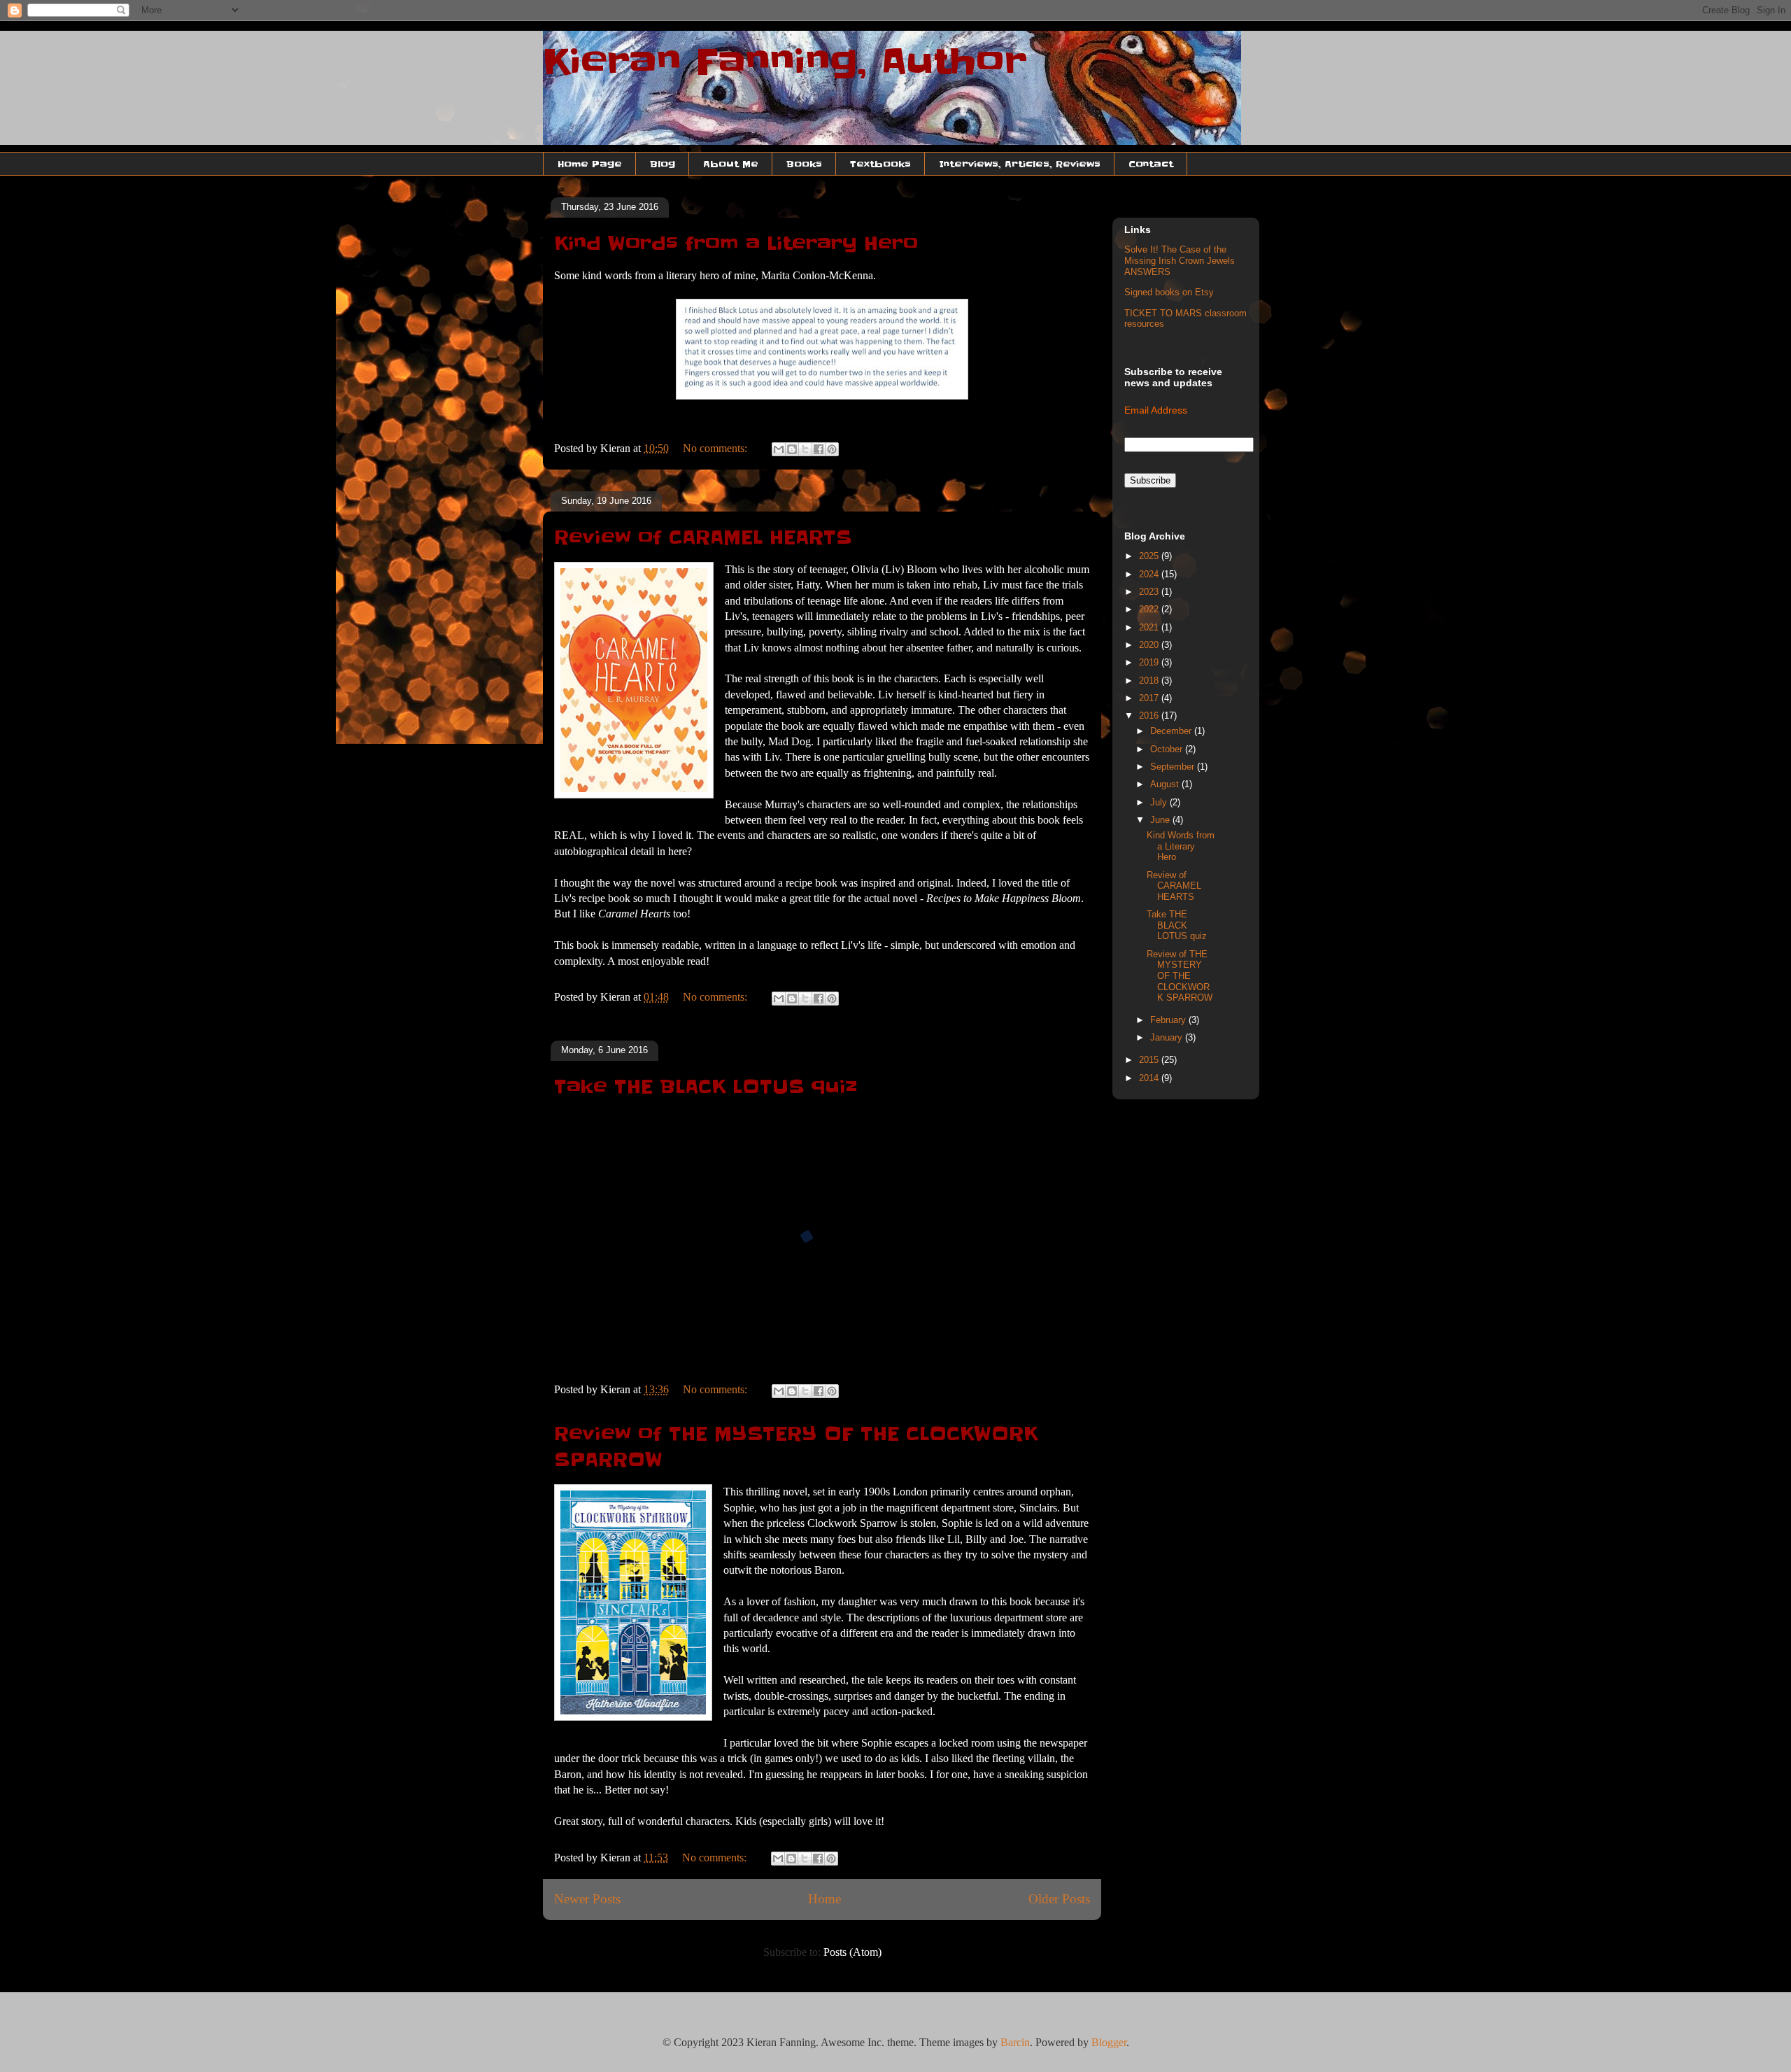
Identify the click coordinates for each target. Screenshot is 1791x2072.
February (1169, 1020)
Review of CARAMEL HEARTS (703, 537)
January (1168, 1037)
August (1166, 784)
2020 (1150, 645)
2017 (1150, 698)
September (1174, 767)
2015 (1150, 1060)
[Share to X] (805, 449)
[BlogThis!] (792, 449)
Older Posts (1059, 1899)
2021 (1150, 627)
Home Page (590, 164)
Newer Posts (587, 1899)
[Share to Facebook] (819, 449)
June (1161, 820)
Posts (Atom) (852, 1952)
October (1168, 749)
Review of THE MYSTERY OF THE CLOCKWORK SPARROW (1180, 976)
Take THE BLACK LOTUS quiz (706, 1087)
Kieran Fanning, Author (785, 62)
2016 (1150, 716)
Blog (663, 164)
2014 (1150, 1078)
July (1160, 802)
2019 (1150, 662)
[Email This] (779, 449)
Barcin (1015, 2042)
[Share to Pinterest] (832, 449)
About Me (731, 164)
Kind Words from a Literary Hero (736, 244)
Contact (1151, 164)
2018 (1150, 681)
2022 (1150, 609)
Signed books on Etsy (1169, 292)
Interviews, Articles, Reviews (1020, 164)
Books (804, 164)
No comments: (716, 448)
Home (824, 1899)
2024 (1150, 574)
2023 (1150, 592)
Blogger (1109, 2042)
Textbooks (880, 164)
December (1172, 731)
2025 (1150, 556)
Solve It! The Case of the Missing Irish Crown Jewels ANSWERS (1180, 260)
